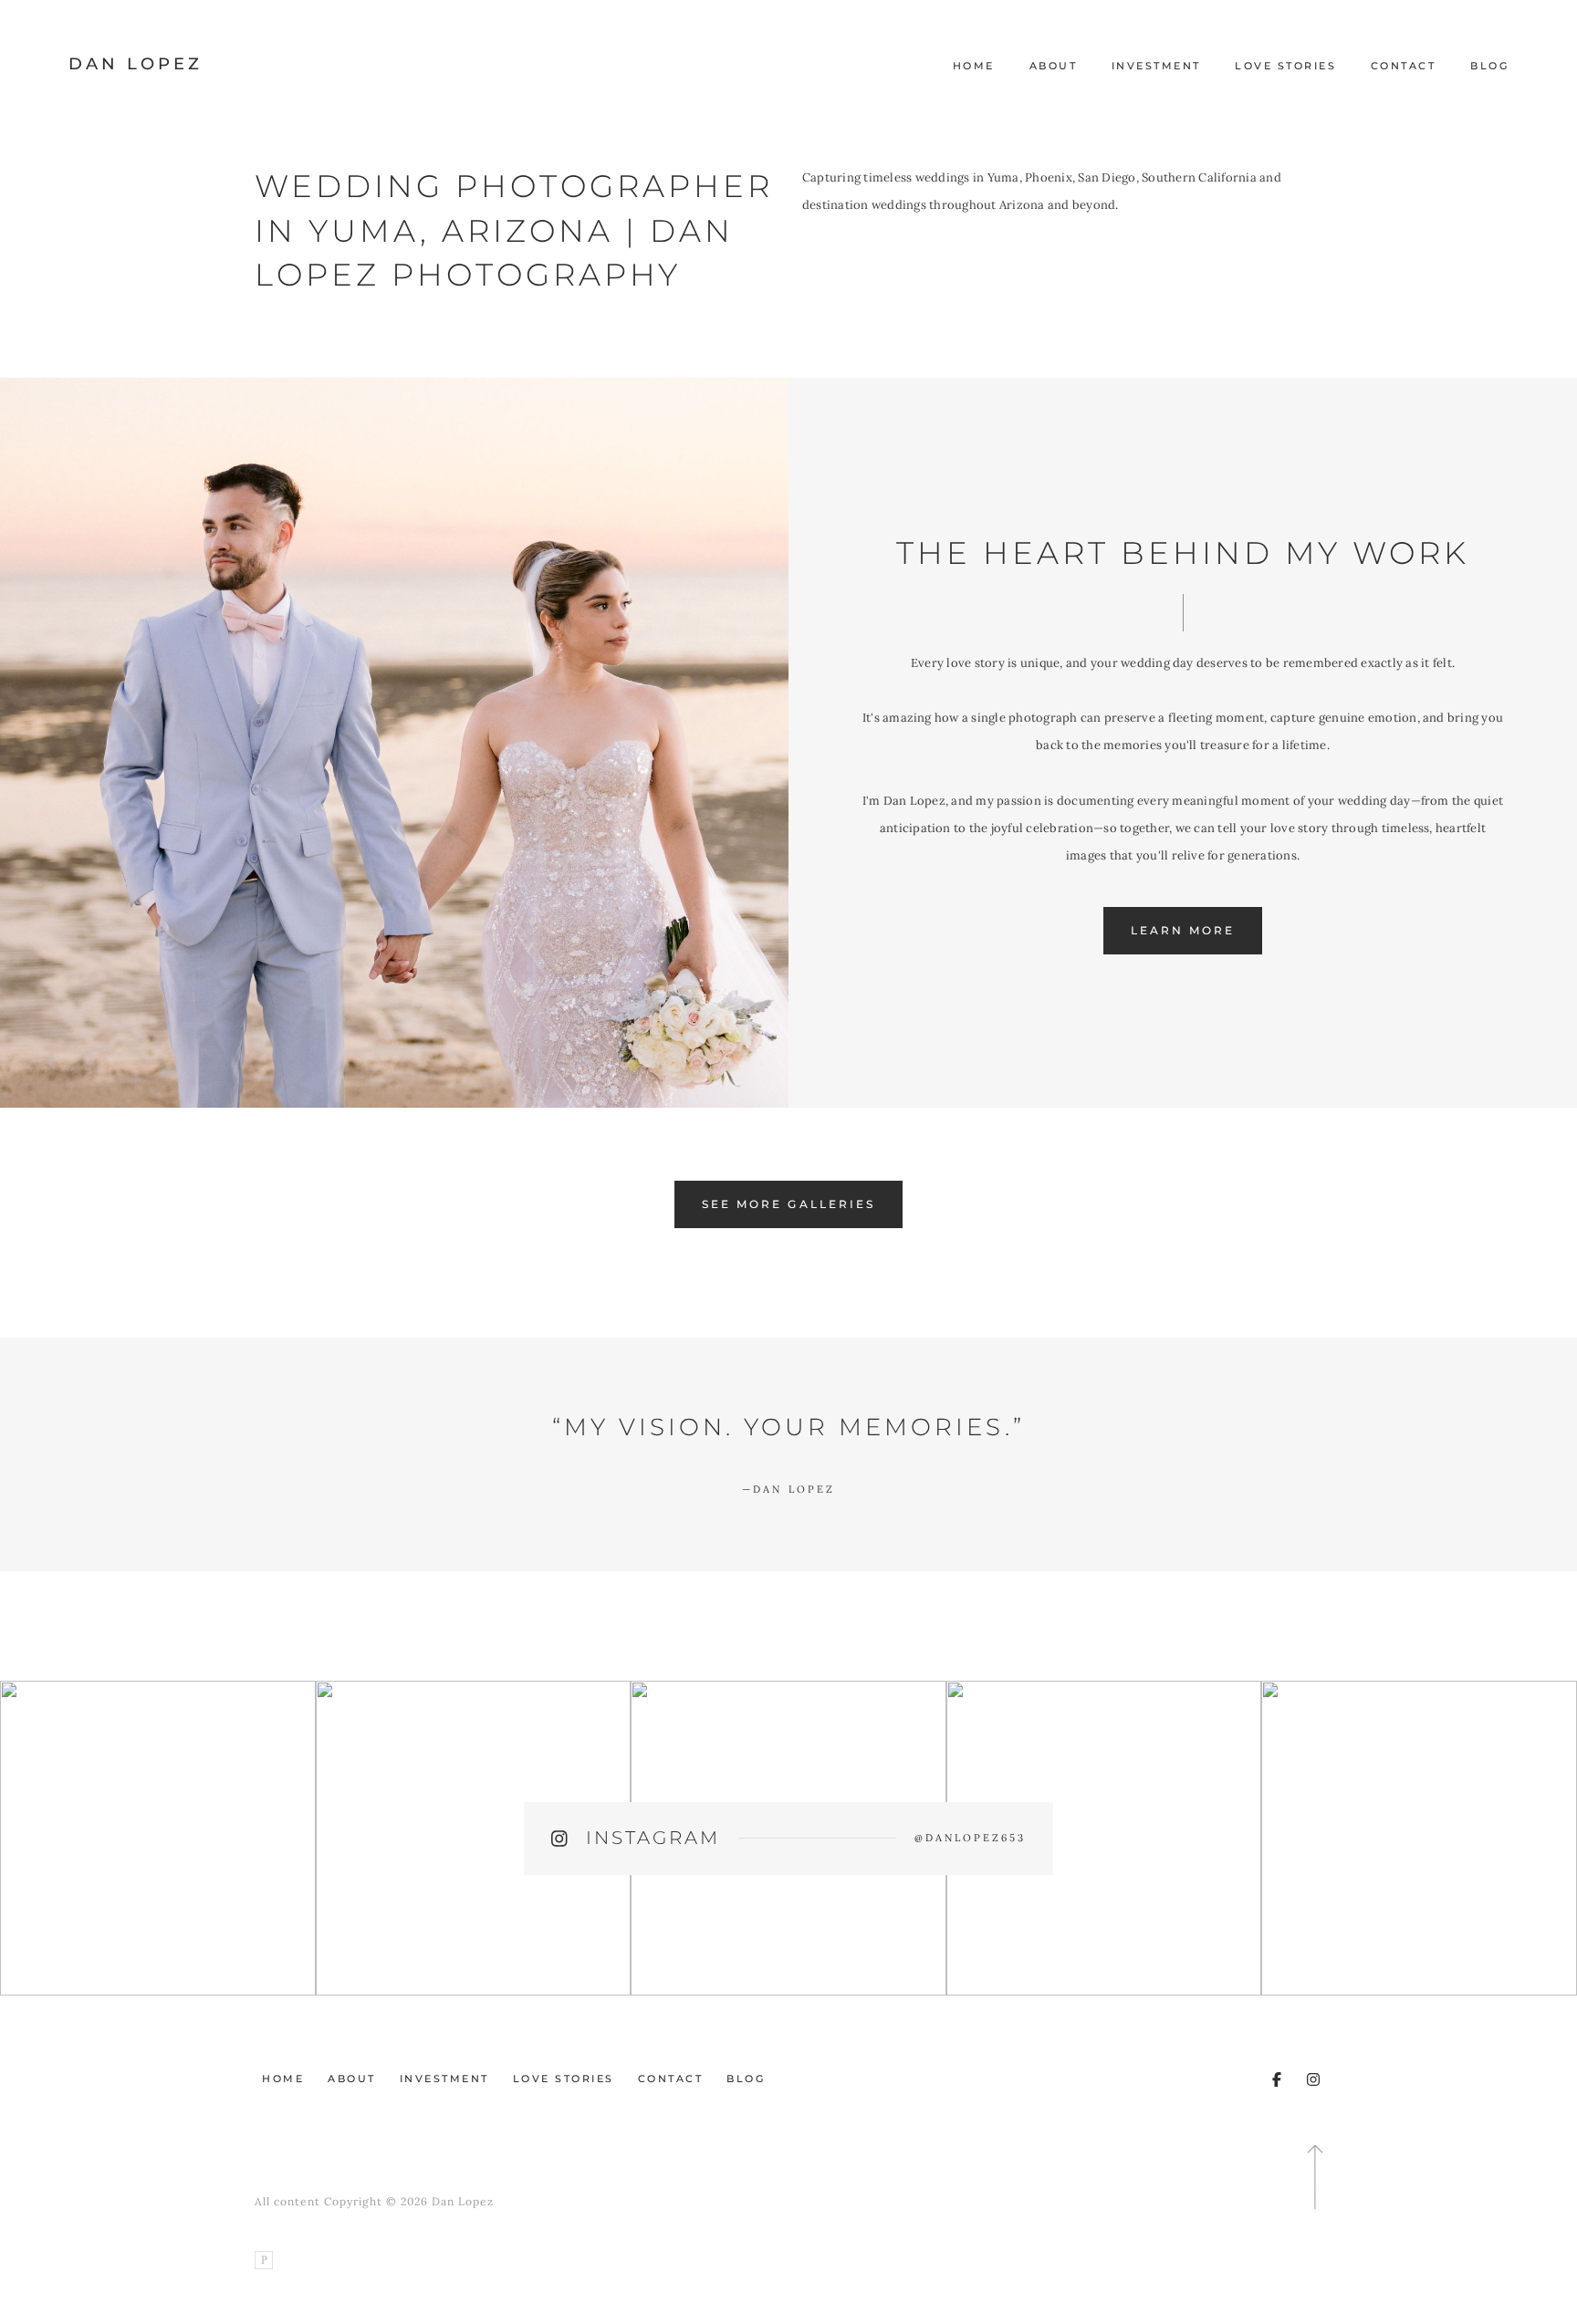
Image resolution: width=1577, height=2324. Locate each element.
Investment (1156, 66)
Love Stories (1285, 66)
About (1054, 66)
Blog (1489, 66)
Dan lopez (788, 1489)
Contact (1404, 66)
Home (974, 66)
